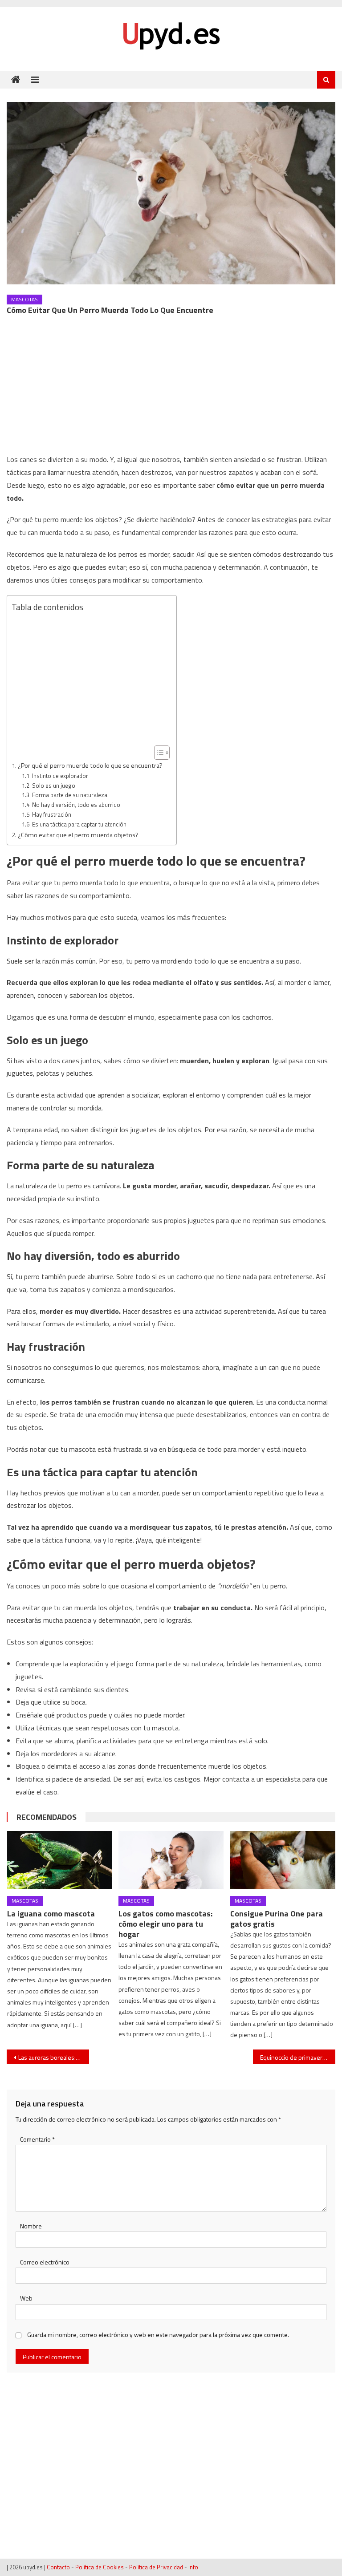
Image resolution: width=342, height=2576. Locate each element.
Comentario (37, 2139)
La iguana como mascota (51, 1914)
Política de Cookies (100, 2567)
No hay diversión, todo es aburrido (76, 805)
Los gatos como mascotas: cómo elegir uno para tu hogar (165, 1924)
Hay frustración (52, 814)
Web (26, 2298)
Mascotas (24, 299)
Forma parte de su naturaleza (70, 795)
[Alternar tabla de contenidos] (157, 753)
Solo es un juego (54, 786)
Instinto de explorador (60, 776)
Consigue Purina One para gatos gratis (277, 1919)
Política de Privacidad (156, 2567)
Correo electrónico (45, 2262)
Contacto (58, 2567)
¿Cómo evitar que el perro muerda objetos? (78, 835)
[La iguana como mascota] (60, 1860)
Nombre (31, 2226)
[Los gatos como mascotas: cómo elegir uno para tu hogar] (171, 1860)
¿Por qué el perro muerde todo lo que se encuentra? (90, 766)
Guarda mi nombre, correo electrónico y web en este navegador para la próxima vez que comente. (158, 2335)
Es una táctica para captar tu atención (79, 824)
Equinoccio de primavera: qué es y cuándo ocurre (297, 2057)
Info (193, 2567)
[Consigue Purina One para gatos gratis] (283, 1860)
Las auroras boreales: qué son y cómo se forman (53, 2057)
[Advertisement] (171, 387)
